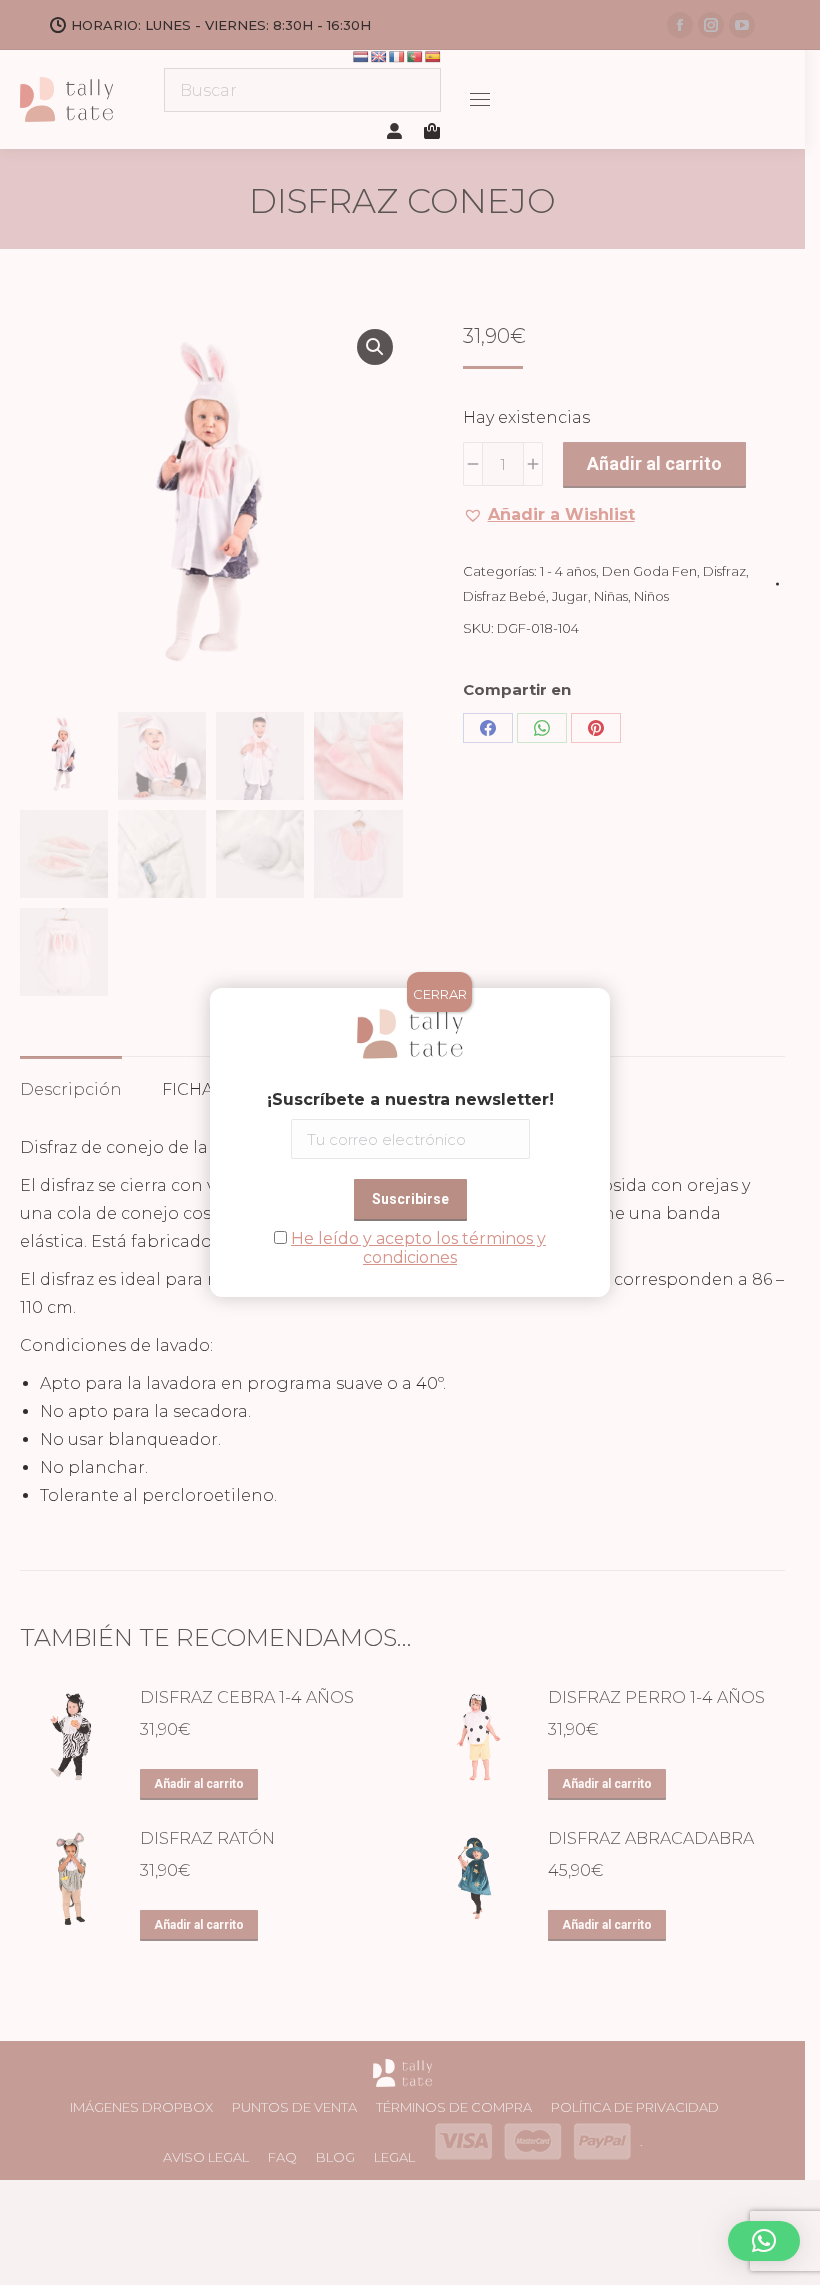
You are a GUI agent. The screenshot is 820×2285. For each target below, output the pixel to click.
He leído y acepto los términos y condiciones (418, 1248)
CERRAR (440, 994)
